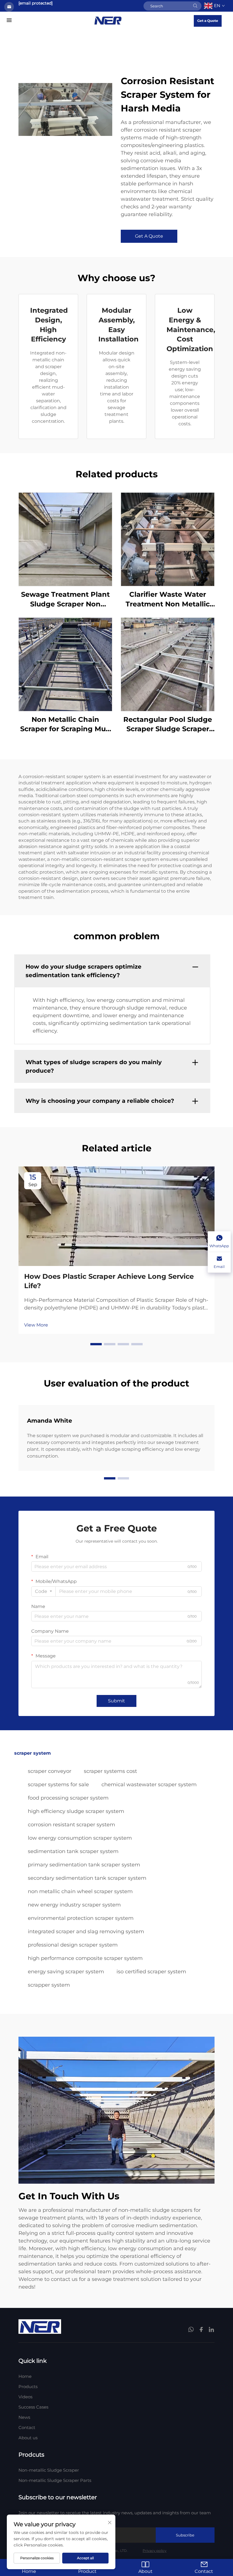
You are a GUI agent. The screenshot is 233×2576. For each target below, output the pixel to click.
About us (28, 2438)
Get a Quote (208, 21)
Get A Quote (149, 236)
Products (28, 2387)
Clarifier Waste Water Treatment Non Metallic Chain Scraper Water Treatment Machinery (168, 599)
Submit (116, 1701)
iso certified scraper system (151, 1972)
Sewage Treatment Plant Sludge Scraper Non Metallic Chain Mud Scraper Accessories (65, 599)
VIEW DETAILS (65, 539)
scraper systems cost (110, 1771)
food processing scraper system (68, 1798)
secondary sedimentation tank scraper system (87, 1878)
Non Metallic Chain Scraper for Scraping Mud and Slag (65, 725)
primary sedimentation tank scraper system (84, 1865)
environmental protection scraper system (81, 1918)
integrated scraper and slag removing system (86, 1932)
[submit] (195, 6)
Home (25, 2376)
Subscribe (185, 2535)
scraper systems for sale (58, 1785)
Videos (25, 2397)
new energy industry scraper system (74, 1905)
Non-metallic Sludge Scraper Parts (55, 2480)
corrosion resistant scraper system (71, 1825)
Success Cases (33, 2407)
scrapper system (49, 1985)
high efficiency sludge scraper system (76, 1811)
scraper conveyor (50, 1771)
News (24, 2417)
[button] (96, 1344)
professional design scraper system (73, 1945)
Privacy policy (155, 2551)
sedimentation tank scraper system (73, 1851)
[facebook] (201, 2330)
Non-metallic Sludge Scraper (49, 2470)
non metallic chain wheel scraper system (80, 1891)
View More (36, 1325)
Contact (27, 2427)
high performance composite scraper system (85, 1958)
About (145, 2571)
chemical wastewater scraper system (149, 1785)
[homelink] (108, 20)
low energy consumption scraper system (80, 1838)
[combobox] (43, 1591)
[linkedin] (211, 2330)
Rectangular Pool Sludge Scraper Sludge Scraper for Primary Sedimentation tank (168, 725)
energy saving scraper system (66, 1972)
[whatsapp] (192, 2330)
